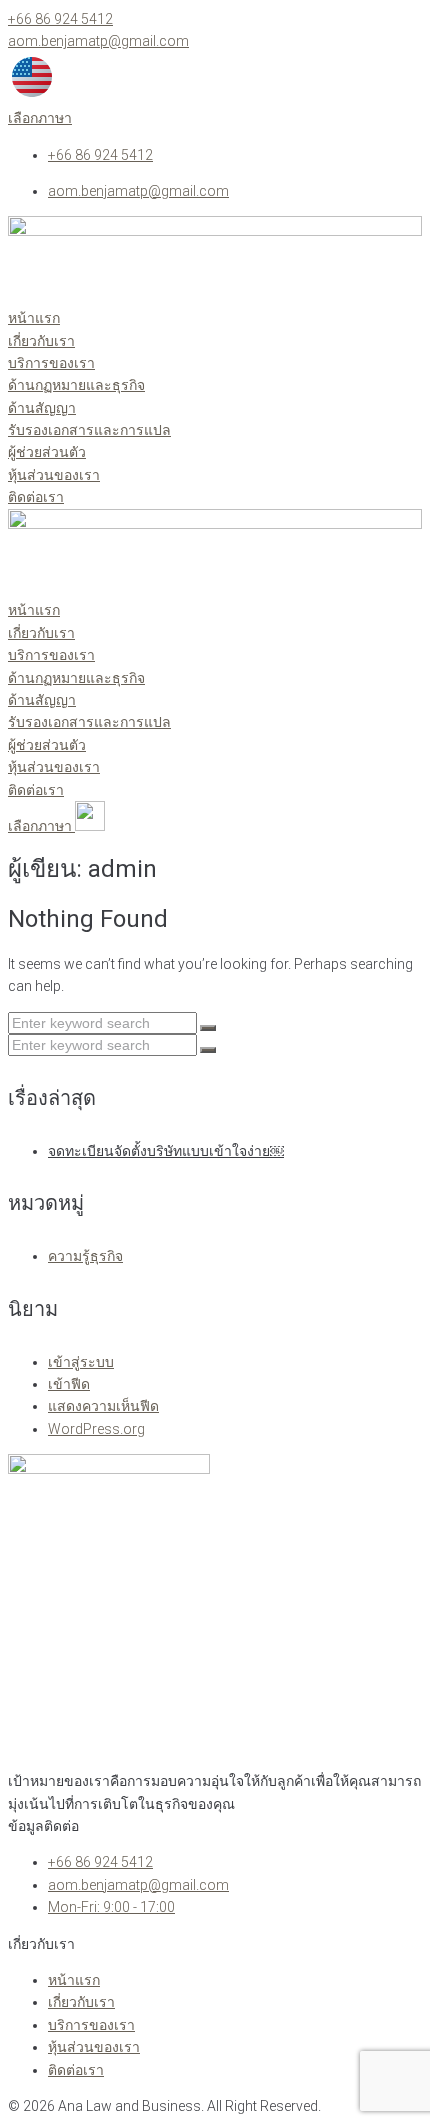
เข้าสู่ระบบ (81, 1362)
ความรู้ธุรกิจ (85, 1256)
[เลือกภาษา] (32, 96)
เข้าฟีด (69, 1384)
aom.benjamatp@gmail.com (98, 41)
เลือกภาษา (40, 118)
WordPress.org (96, 1429)
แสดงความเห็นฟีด (103, 1406)
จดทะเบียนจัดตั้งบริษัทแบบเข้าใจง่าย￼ (166, 1151)
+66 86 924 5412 (60, 19)
